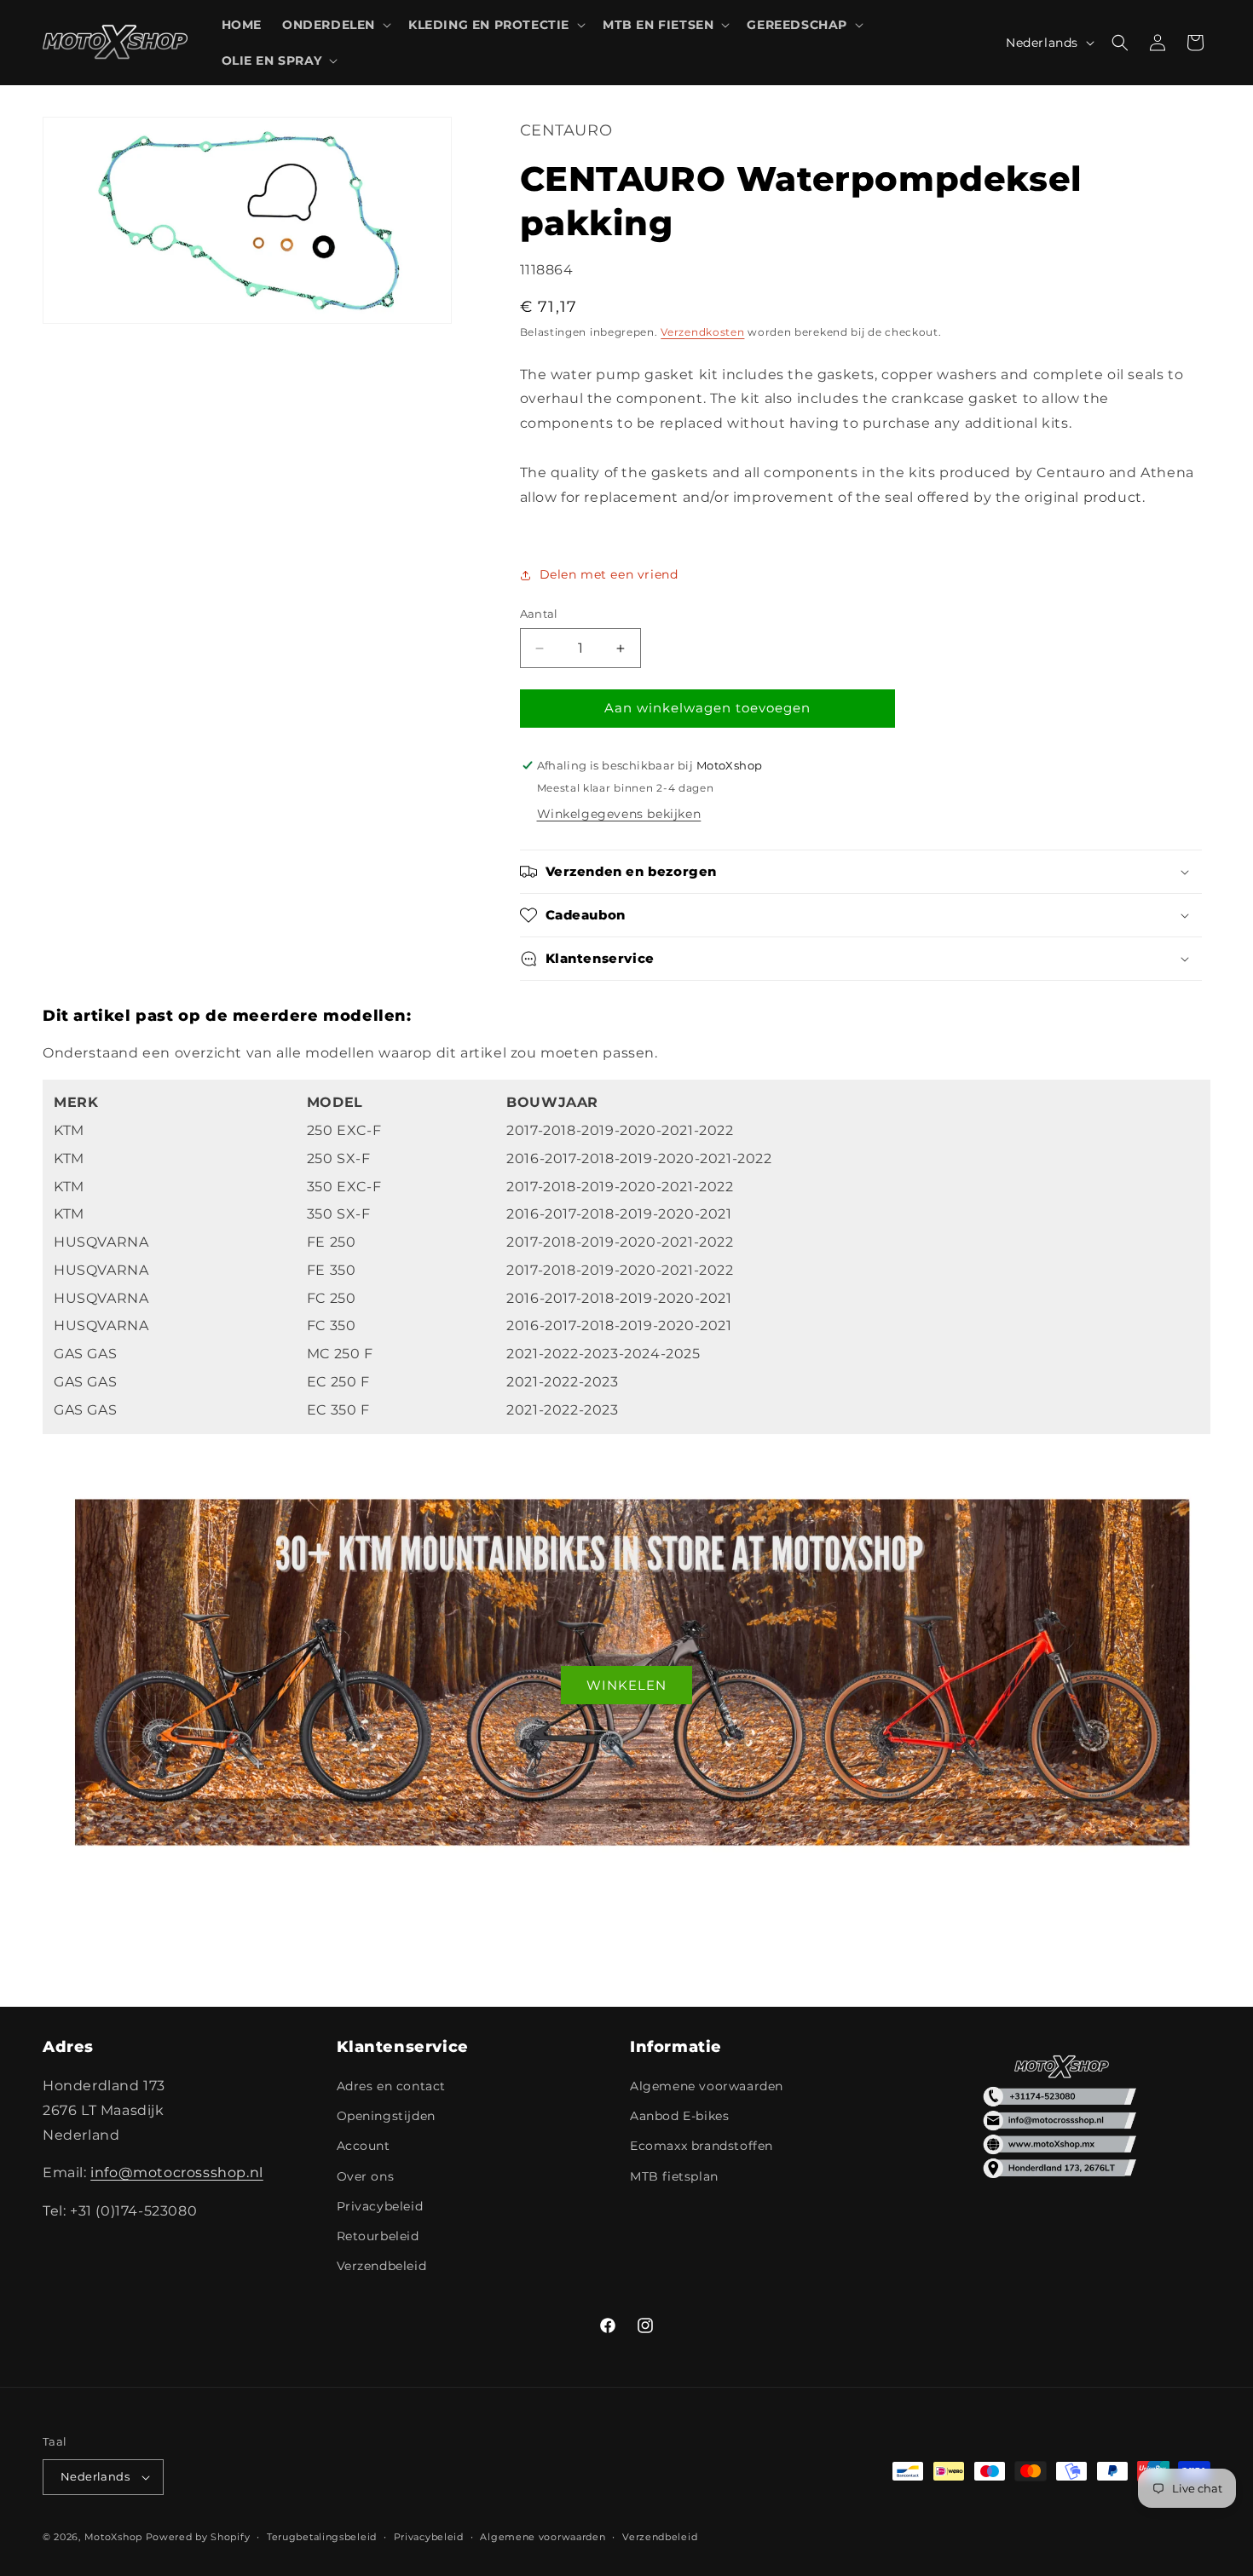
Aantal (539, 614)
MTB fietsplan (674, 2176)
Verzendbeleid (382, 2266)
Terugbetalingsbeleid (322, 2537)
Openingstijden (386, 2116)
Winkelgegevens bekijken (619, 814)
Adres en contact (392, 2086)
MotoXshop (113, 2537)
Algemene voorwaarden (707, 2086)
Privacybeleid (380, 2206)
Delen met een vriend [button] (609, 574)
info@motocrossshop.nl (177, 2173)
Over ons (366, 2176)
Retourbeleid (378, 2236)
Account (364, 2146)
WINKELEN (626, 1685)
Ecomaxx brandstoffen (702, 2146)
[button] (335, 25)
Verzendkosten (702, 333)
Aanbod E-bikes (679, 2116)
